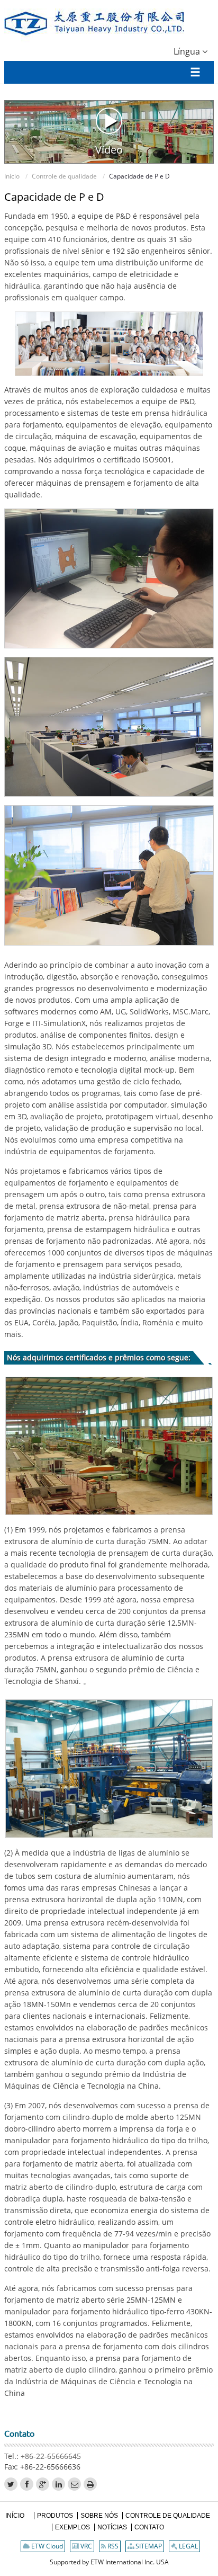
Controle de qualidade (64, 176)
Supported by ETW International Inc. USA (109, 2562)
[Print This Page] (90, 2484)
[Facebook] (27, 2484)
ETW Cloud (46, 2546)
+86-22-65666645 (51, 2456)
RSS (112, 2546)
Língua (188, 51)
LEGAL (188, 2546)
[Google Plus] (43, 2484)
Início (12, 176)
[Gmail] (74, 2484)
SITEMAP (148, 2546)
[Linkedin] (58, 2484)
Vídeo (109, 149)
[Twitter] (11, 2484)
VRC (85, 2546)
